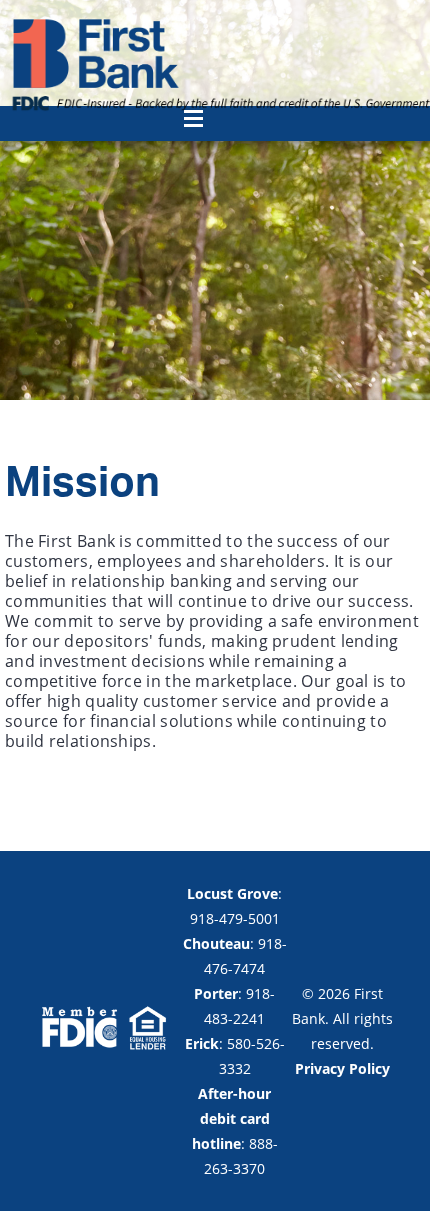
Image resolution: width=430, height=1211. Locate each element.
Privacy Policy (342, 1068)
